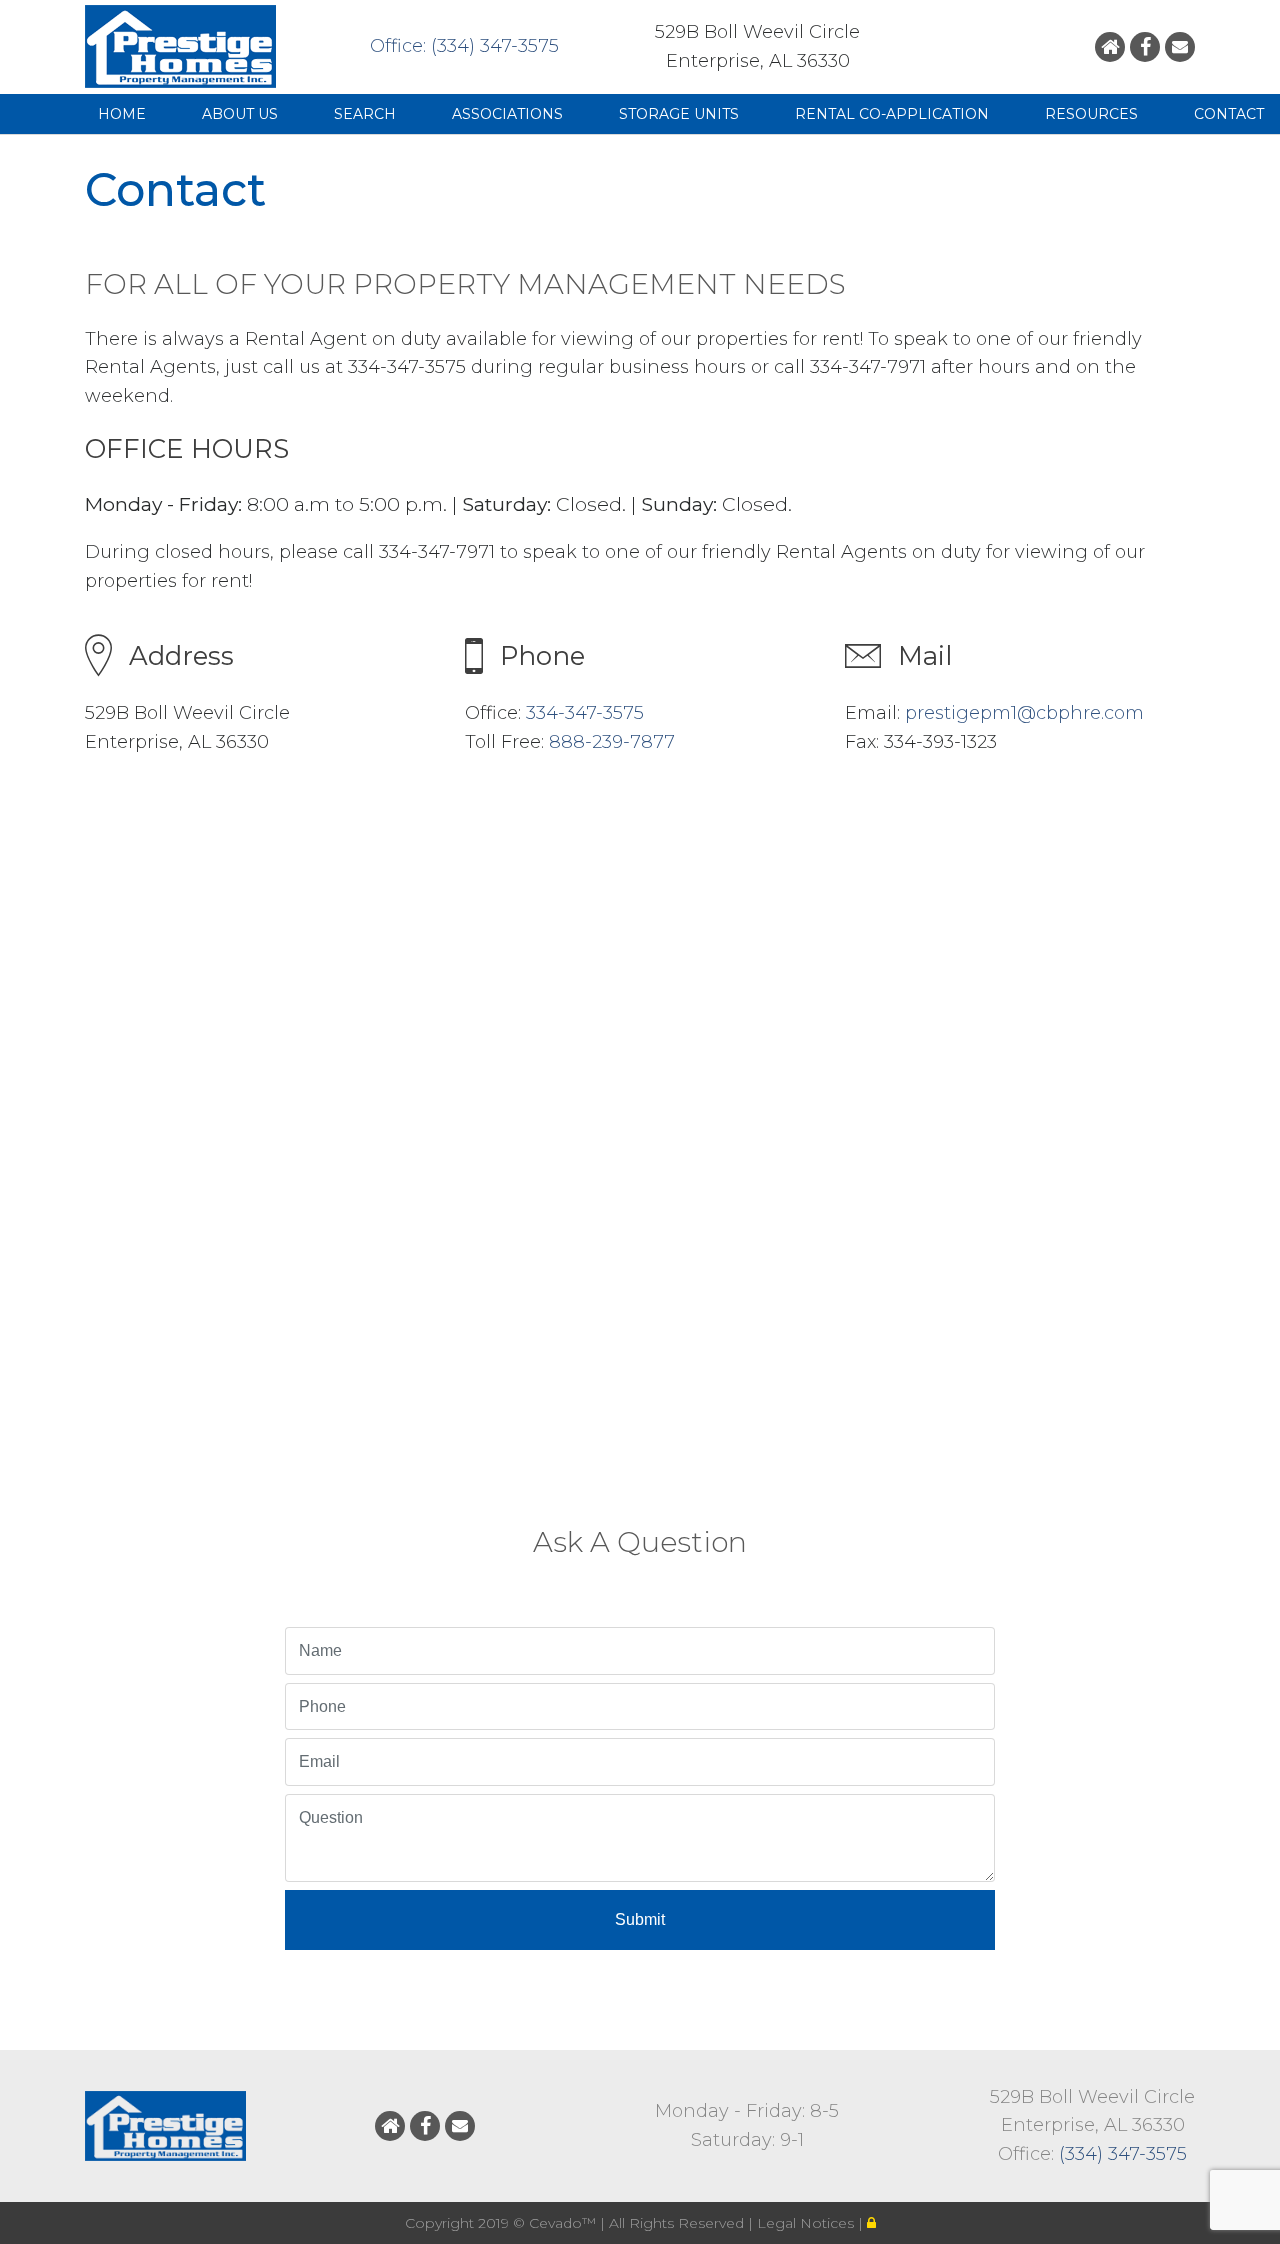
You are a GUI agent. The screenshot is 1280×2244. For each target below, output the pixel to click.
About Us (240, 114)
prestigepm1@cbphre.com (1024, 713)
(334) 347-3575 (1123, 2154)
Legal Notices (807, 2223)
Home (122, 114)
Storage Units (679, 114)
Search (365, 114)
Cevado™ (564, 2223)
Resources (1091, 114)
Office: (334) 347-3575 (464, 46)
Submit (640, 1919)
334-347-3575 (585, 713)
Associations (507, 114)
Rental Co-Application (892, 114)
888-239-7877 (612, 742)
